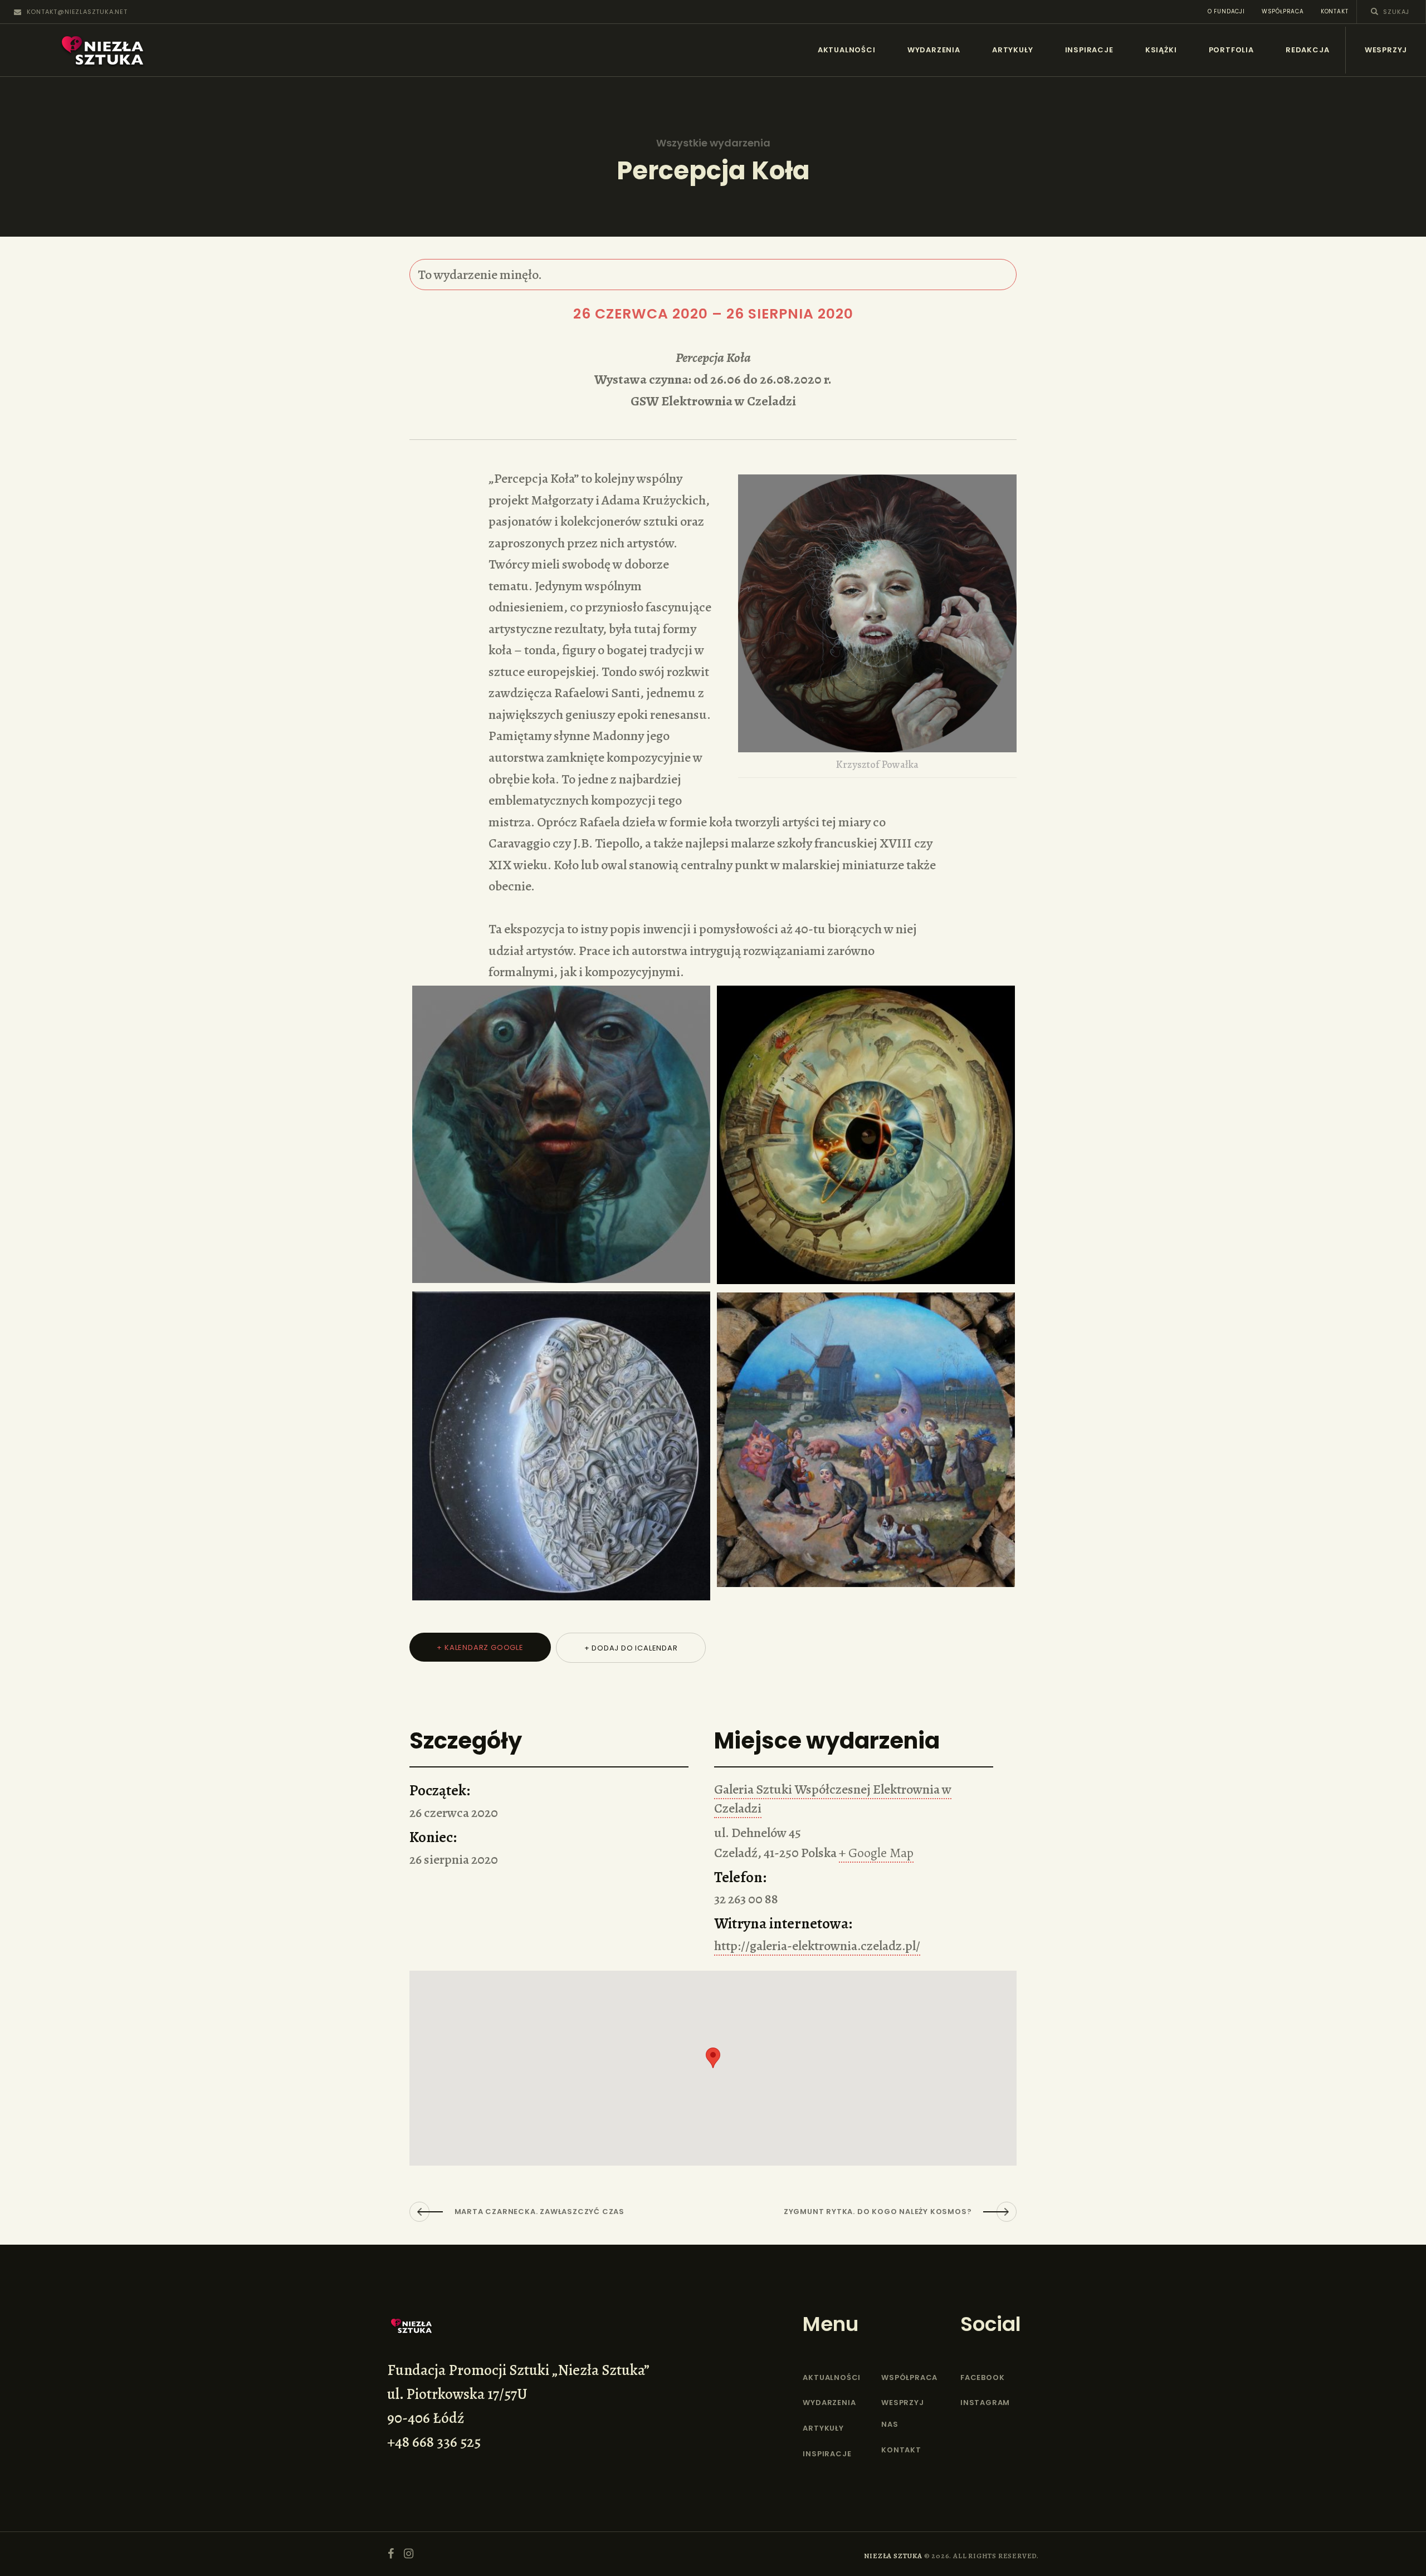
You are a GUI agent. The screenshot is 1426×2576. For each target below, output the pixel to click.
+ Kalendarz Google (480, 1647)
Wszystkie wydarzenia (713, 143)
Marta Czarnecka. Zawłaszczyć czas (539, 2212)
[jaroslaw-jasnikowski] (866, 1135)
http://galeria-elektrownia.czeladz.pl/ (817, 1946)
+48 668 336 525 (434, 2442)
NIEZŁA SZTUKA (893, 2556)
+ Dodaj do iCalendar (631, 1648)
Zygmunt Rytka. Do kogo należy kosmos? (878, 2212)
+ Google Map (876, 1853)
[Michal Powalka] (561, 1134)
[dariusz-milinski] (866, 1440)
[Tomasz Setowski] (561, 1446)
